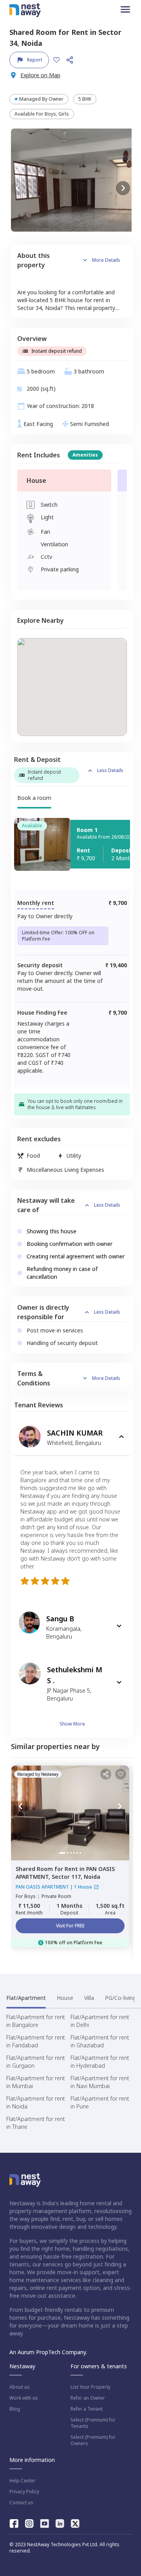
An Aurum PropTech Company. (48, 2352)
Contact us (21, 2503)
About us (20, 2387)
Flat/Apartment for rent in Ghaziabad (100, 2041)
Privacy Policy (24, 2492)
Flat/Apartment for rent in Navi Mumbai (100, 2082)
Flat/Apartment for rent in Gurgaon (36, 2062)
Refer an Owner (88, 2398)
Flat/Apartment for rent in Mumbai (36, 2082)
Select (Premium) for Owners (93, 2440)
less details (110, 770)
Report (35, 60)
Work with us (24, 2398)
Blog (15, 2409)
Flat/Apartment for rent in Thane (36, 2123)
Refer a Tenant (87, 2409)
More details (106, 260)
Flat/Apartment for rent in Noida (36, 2102)
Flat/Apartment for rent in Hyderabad (100, 2062)
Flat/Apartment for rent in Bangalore (36, 2021)
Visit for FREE (70, 1926)
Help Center (23, 2481)
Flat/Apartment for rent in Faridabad (36, 2041)
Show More (72, 1724)
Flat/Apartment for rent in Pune (100, 2102)
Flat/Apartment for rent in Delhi (100, 2021)
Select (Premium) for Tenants (93, 2423)
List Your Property (90, 2387)
